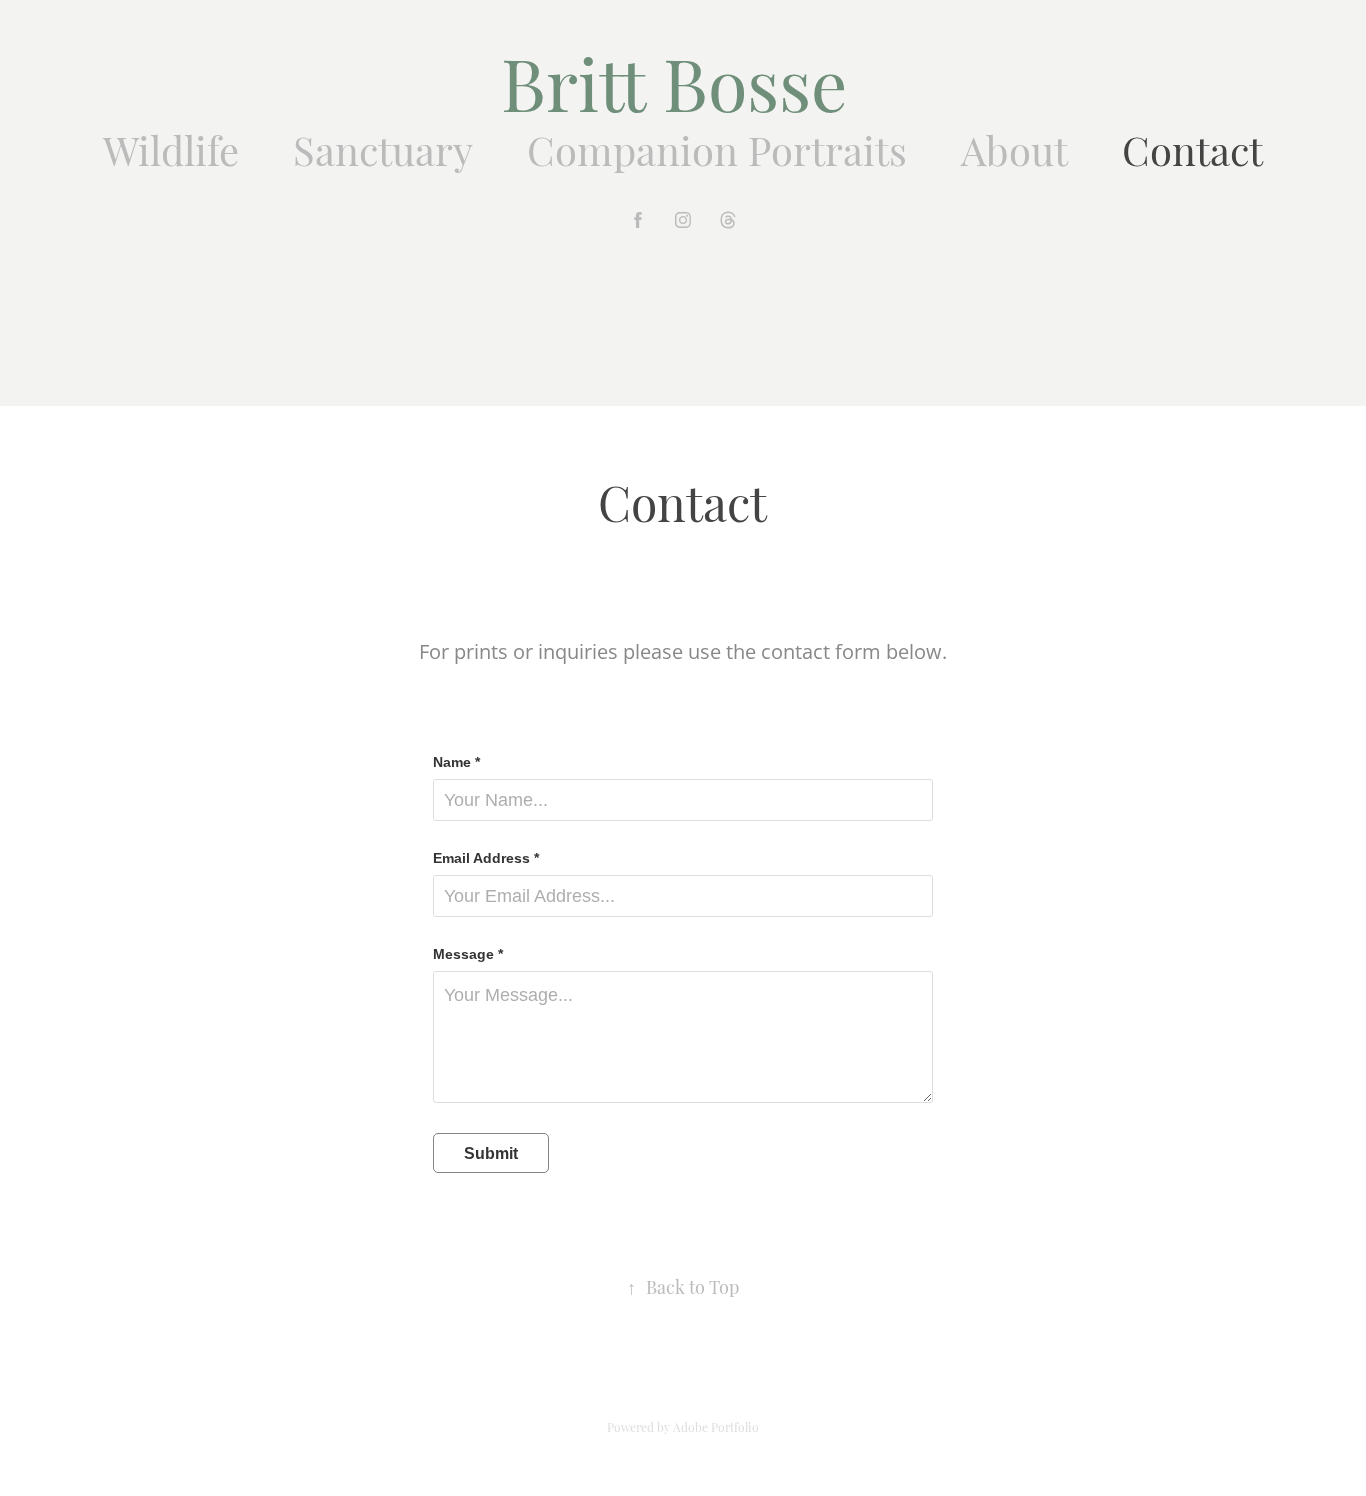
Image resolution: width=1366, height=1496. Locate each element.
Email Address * (486, 858)
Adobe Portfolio (716, 1426)
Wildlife (171, 148)
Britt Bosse (683, 79)
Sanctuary (383, 148)
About (1014, 148)
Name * (456, 762)
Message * (468, 954)
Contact (1192, 148)
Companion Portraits (717, 148)
